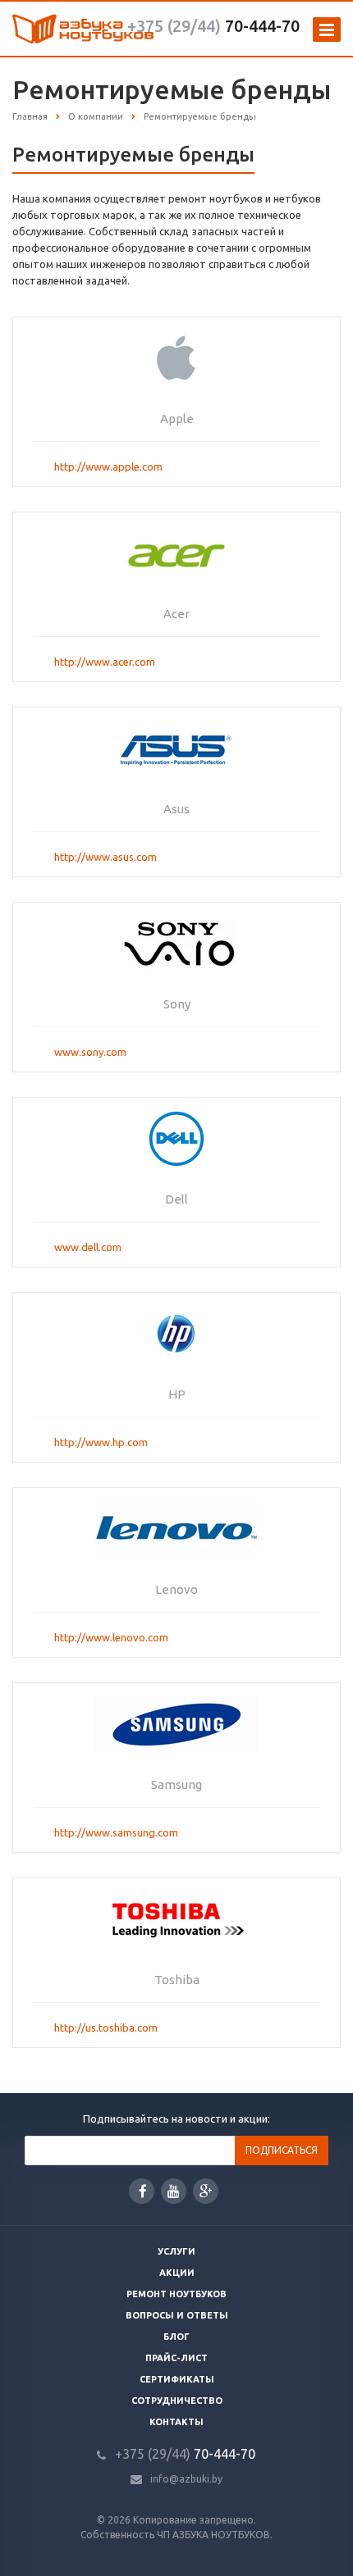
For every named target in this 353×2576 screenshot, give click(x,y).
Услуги (176, 2251)
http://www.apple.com (108, 467)
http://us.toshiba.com (106, 2028)
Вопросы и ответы (177, 2315)
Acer (176, 614)
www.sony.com (90, 1052)
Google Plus (206, 2191)
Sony (177, 1004)
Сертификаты (177, 2379)
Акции (177, 2273)
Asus (176, 809)
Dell (176, 1199)
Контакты (176, 2422)
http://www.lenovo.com (111, 1637)
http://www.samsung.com (116, 1832)
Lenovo (176, 1589)
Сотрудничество (177, 2401)
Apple (177, 419)
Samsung (176, 1784)
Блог (176, 2337)
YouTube (174, 2191)
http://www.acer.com (105, 662)
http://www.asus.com (105, 857)
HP (177, 1394)
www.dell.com (88, 1247)
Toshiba (177, 1980)
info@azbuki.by (186, 2479)
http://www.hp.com (101, 1442)
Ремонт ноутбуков (176, 2294)
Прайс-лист (176, 2358)
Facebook (142, 2191)
